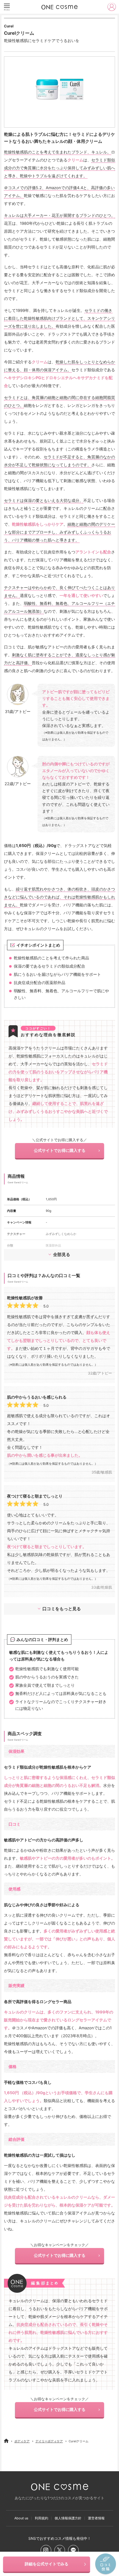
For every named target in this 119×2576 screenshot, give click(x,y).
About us (21, 2518)
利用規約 (41, 2518)
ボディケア (22, 2441)
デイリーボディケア (49, 2441)
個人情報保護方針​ (68, 2518)
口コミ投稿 (106, 2564)
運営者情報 (96, 2518)
